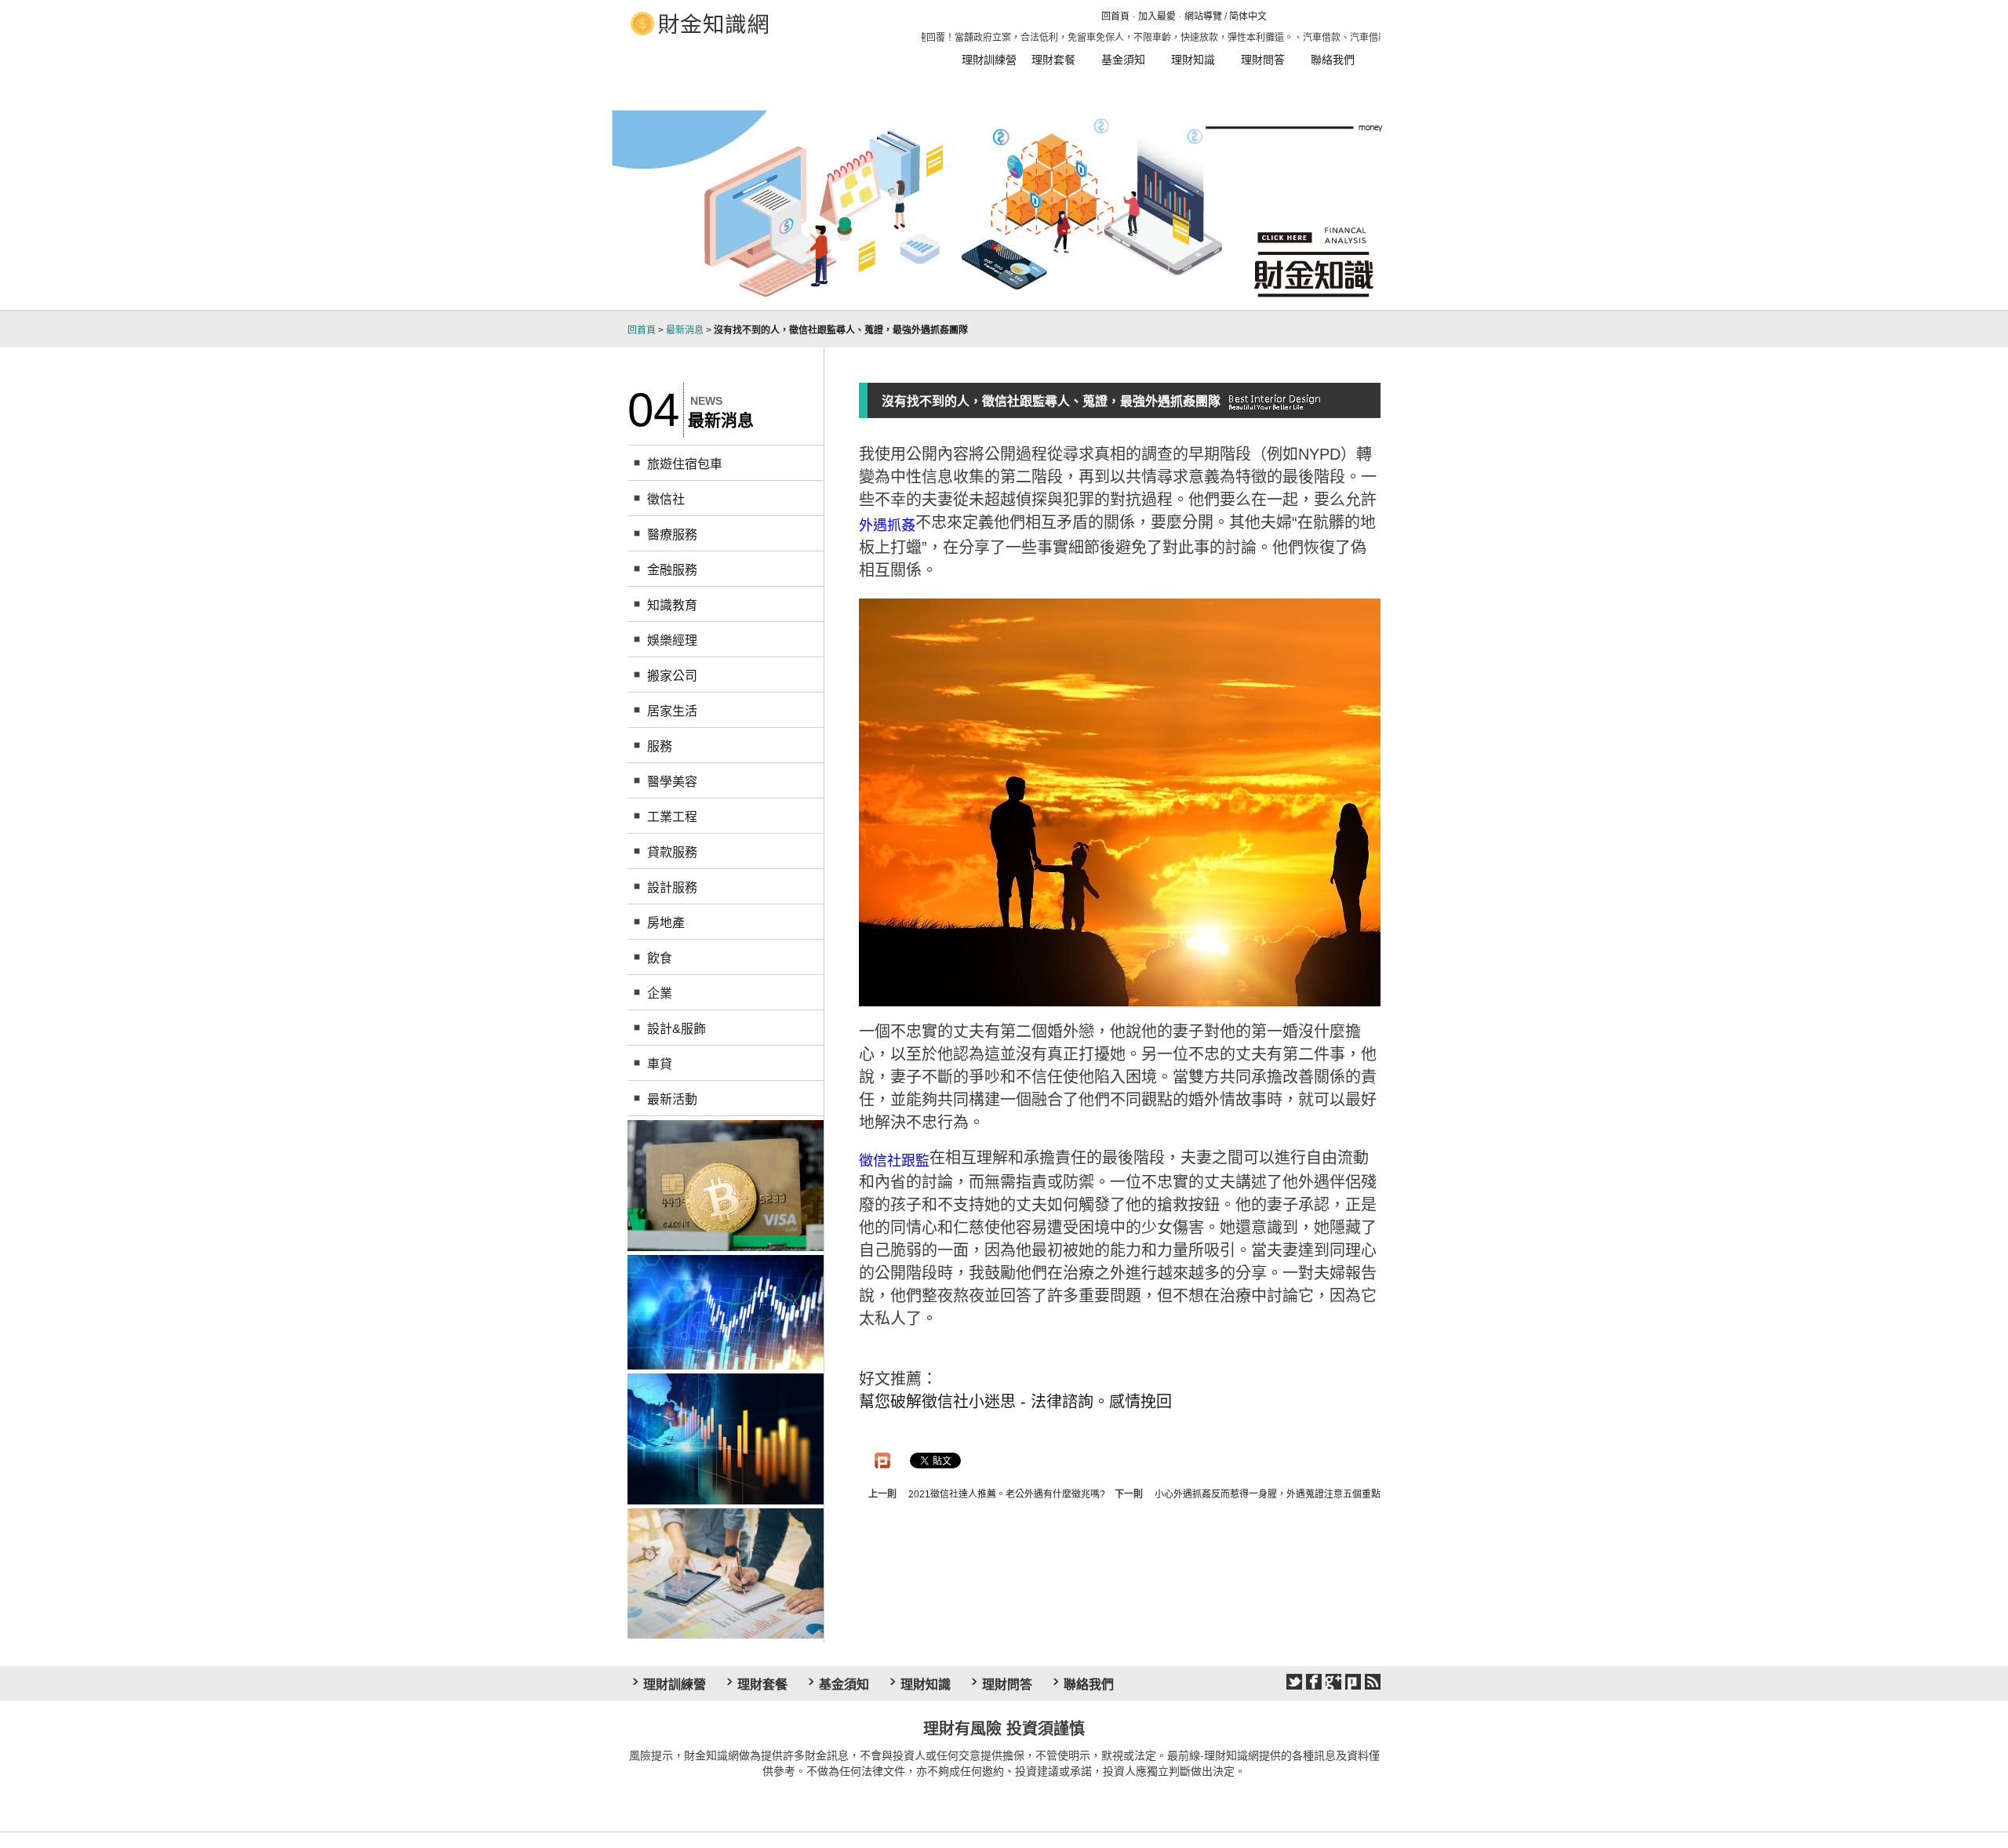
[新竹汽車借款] (726, 1438)
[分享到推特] (1294, 1682)
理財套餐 (1053, 60)
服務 (660, 746)
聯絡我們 (1333, 60)
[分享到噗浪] (1353, 1682)
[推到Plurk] (882, 1461)
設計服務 (672, 888)
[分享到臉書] (1314, 1682)
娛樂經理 (672, 640)
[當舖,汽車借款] (726, 1184)
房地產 (666, 923)
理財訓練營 (989, 60)
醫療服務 (672, 535)
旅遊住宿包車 (685, 464)
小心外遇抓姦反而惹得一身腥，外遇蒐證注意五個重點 (1268, 1494)
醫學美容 (672, 782)
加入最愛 (1157, 16)
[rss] (1373, 1682)
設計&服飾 (677, 1029)
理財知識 (1193, 60)
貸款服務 (672, 852)
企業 (660, 993)
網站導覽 (1203, 16)
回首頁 (1115, 16)
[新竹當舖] (726, 1311)
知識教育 (672, 605)
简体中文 (1248, 16)
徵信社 (666, 499)
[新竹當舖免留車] (726, 1573)
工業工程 (672, 817)
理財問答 (1263, 60)
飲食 (660, 958)
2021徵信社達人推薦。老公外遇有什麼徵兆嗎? (1007, 1494)
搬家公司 (672, 676)
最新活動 (672, 1099)
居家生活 (672, 711)
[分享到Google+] (1333, 1682)
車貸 (660, 1064)
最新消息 (685, 330)
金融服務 (672, 570)
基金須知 (1123, 60)
